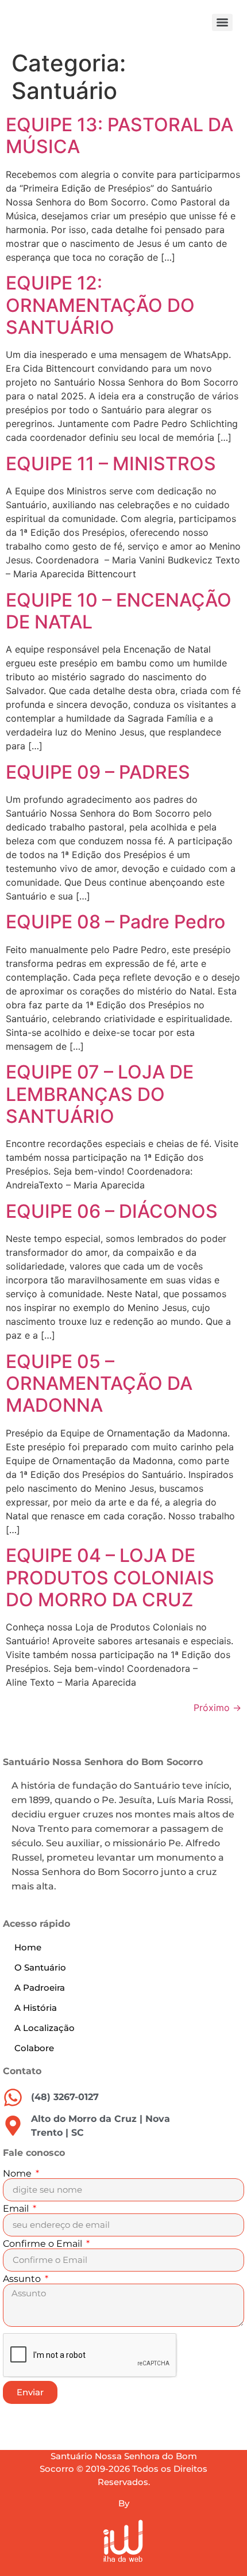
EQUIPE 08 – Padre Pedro (115, 922)
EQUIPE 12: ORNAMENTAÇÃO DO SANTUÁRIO (100, 305)
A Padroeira (40, 1988)
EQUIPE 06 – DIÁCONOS (112, 1211)
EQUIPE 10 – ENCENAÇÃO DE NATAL (119, 611)
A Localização (45, 2028)
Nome (18, 2174)
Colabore (34, 2048)
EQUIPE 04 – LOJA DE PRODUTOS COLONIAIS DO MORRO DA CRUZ (110, 1577)
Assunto (23, 2279)
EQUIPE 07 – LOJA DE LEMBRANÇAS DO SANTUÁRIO (100, 1094)
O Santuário (40, 1967)
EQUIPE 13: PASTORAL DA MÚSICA (119, 136)
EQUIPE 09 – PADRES (98, 772)
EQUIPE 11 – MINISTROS (111, 464)
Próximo (217, 1708)
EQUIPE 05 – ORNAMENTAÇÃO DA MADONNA (99, 1384)
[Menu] (222, 22)
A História (36, 2008)
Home (28, 1947)
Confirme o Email (44, 2244)
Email (17, 2209)
